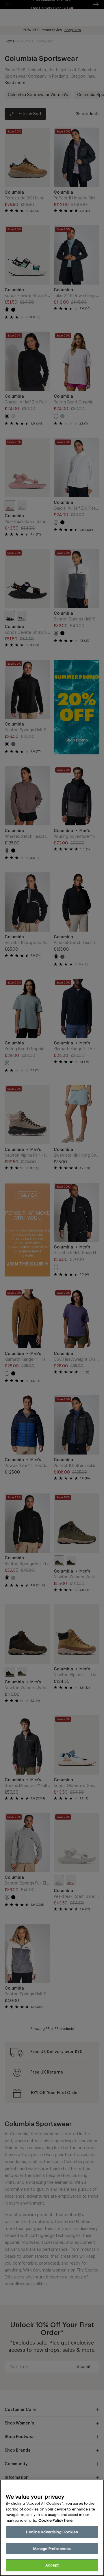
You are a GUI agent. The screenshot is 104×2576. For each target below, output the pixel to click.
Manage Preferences (52, 2549)
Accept (52, 2565)
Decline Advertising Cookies (52, 2532)
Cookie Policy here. (56, 2520)
